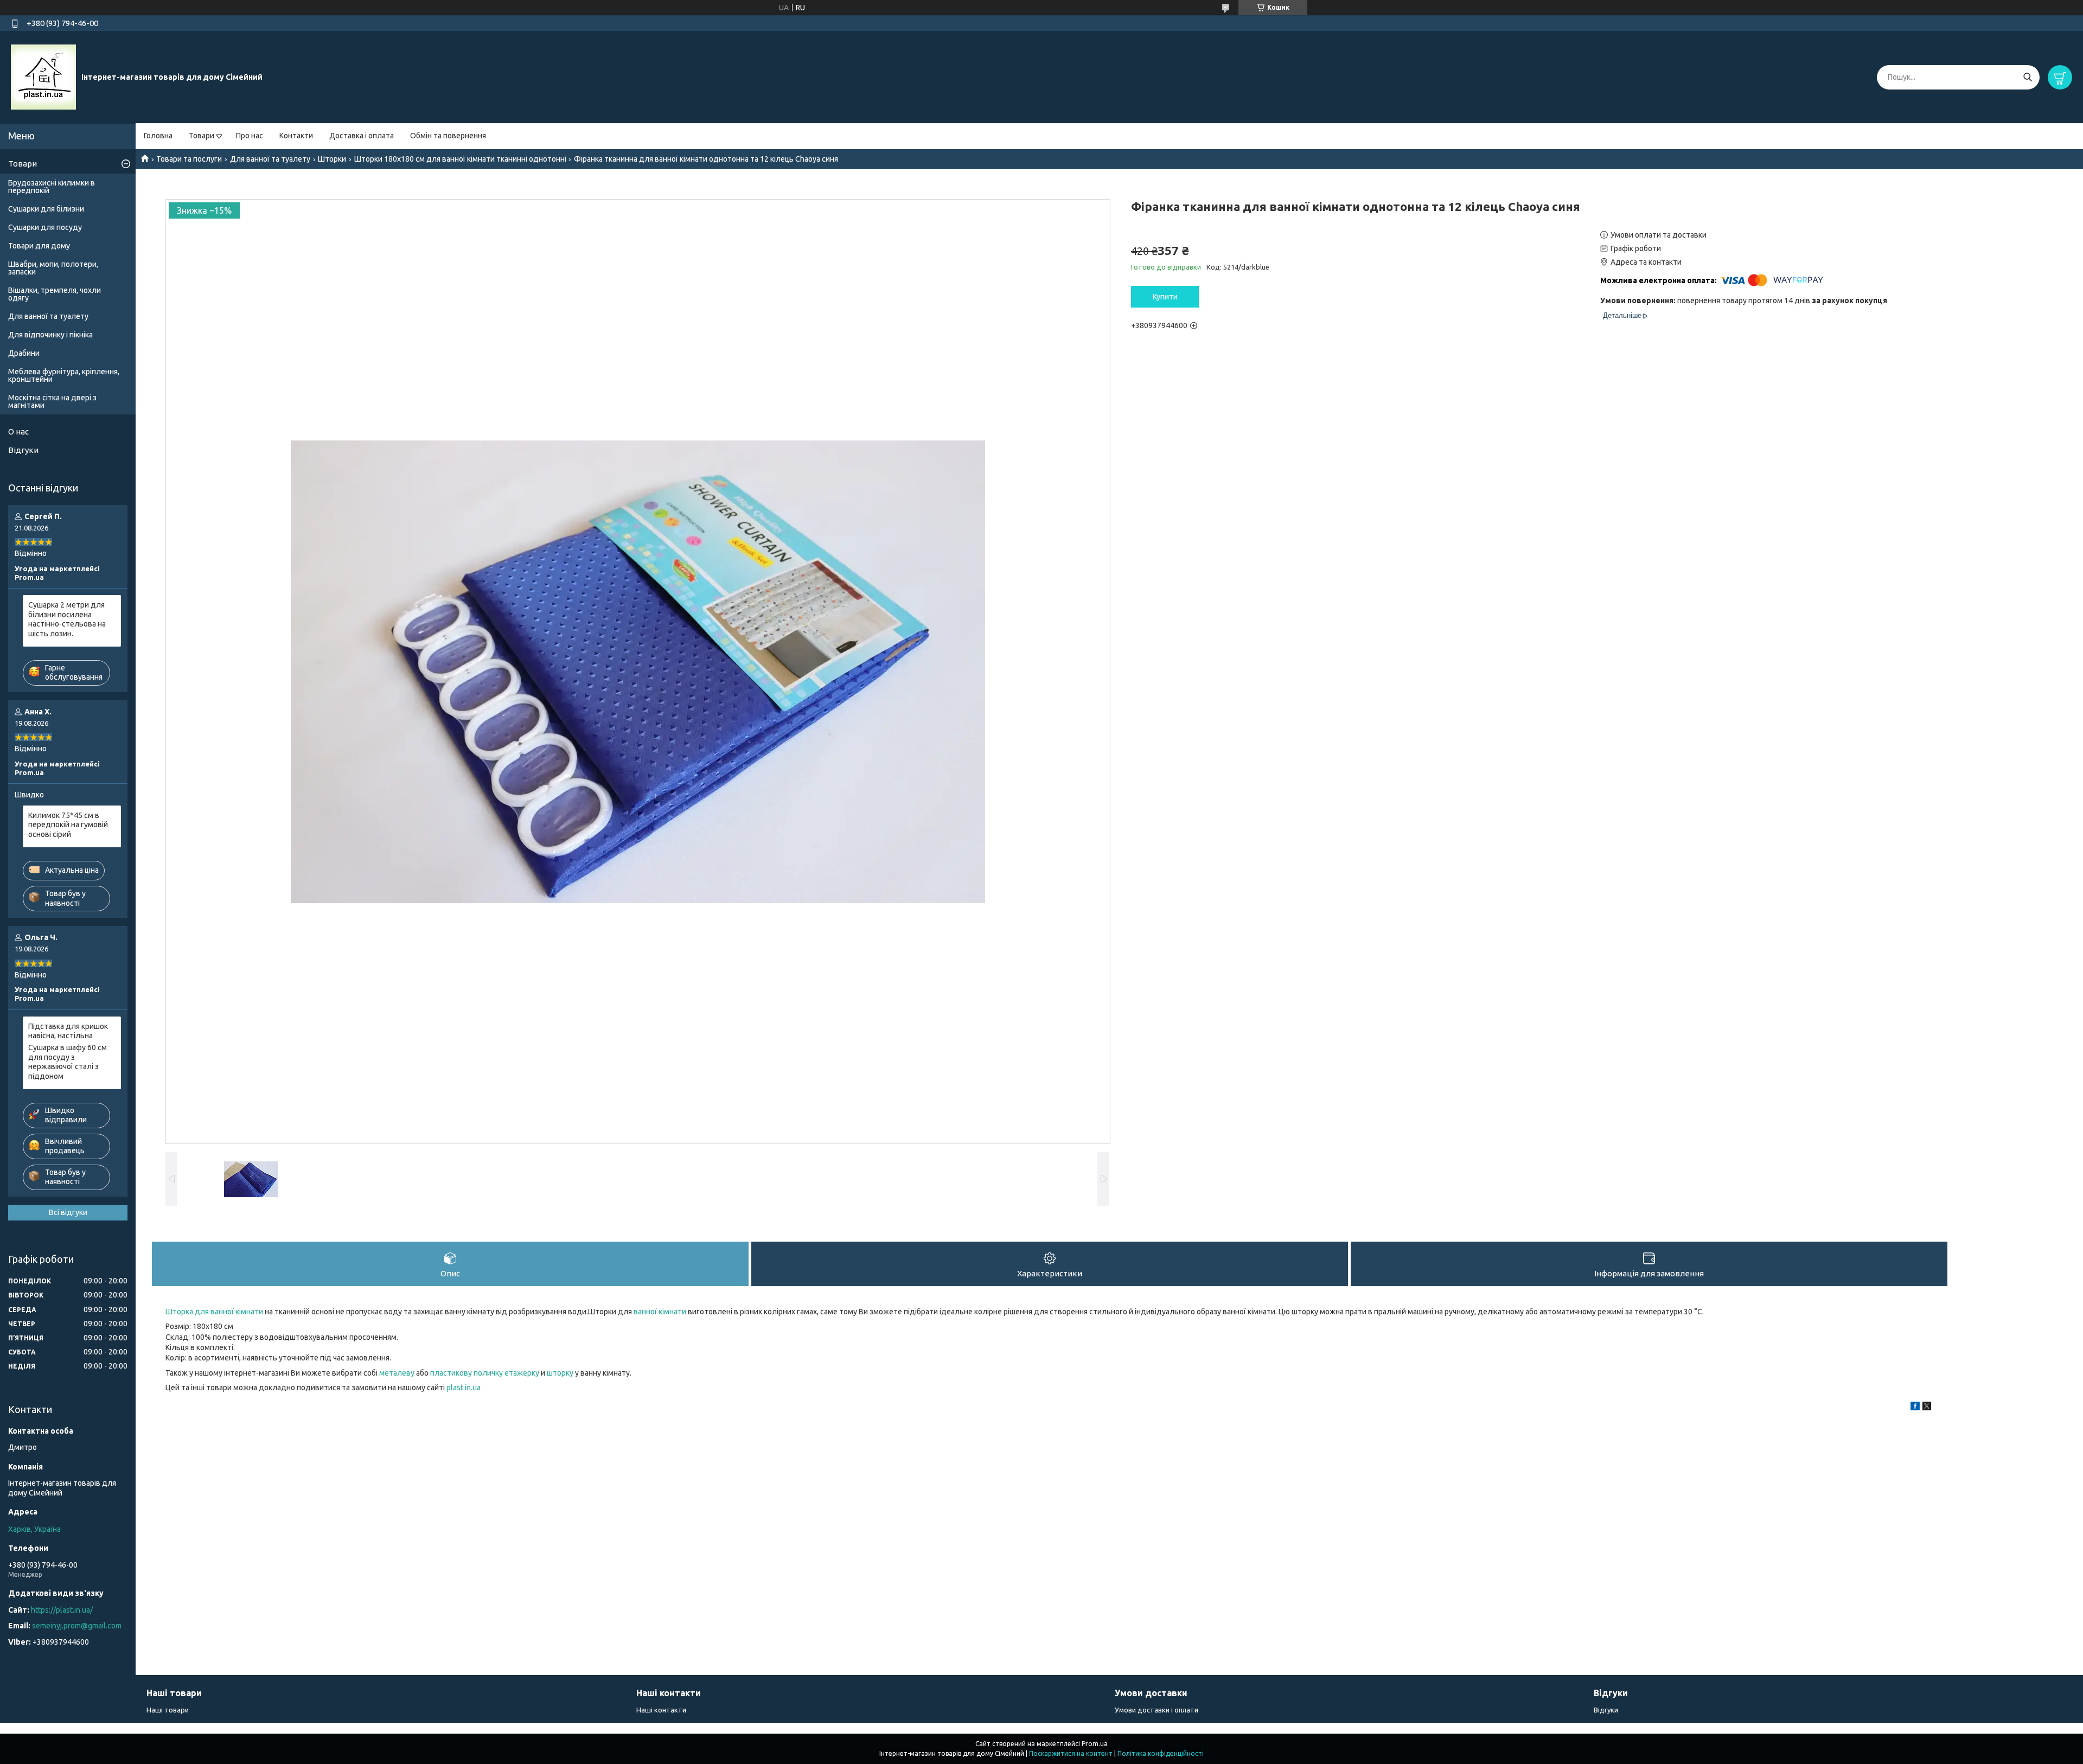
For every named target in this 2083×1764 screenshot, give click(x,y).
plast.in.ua (464, 1388)
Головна (158, 136)
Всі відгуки (68, 1212)
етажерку (522, 1373)
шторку (560, 1373)
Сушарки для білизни (46, 209)
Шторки (332, 159)
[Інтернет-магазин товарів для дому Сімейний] (43, 76)
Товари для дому (39, 246)
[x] (1927, 1408)
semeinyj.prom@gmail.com (77, 1626)
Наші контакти (661, 1710)
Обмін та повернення (448, 136)
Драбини (24, 353)
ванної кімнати (660, 1312)
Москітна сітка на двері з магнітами (52, 401)
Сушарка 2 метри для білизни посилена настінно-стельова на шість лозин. (67, 619)
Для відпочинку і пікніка (50, 335)
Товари (202, 136)
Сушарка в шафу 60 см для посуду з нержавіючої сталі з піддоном (68, 1062)
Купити (1165, 297)
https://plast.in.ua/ (62, 1610)
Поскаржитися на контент (1071, 1753)
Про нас (250, 136)
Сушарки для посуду (45, 227)
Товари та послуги (189, 159)
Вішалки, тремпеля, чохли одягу (55, 294)
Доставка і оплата (362, 136)
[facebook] (1915, 1408)
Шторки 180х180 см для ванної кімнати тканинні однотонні (460, 159)
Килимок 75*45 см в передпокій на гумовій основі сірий (68, 825)
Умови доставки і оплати (1156, 1710)
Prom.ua (1095, 1744)
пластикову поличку (467, 1373)
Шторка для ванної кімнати (214, 1312)
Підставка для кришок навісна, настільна (68, 1031)
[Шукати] (2027, 77)
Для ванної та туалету (270, 159)
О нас (18, 432)
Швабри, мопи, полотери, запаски (53, 268)
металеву (397, 1373)
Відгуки (23, 450)
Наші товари (168, 1710)
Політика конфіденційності (1161, 1753)
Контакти (296, 136)
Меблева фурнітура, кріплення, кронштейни (64, 375)
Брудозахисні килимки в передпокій (52, 187)
